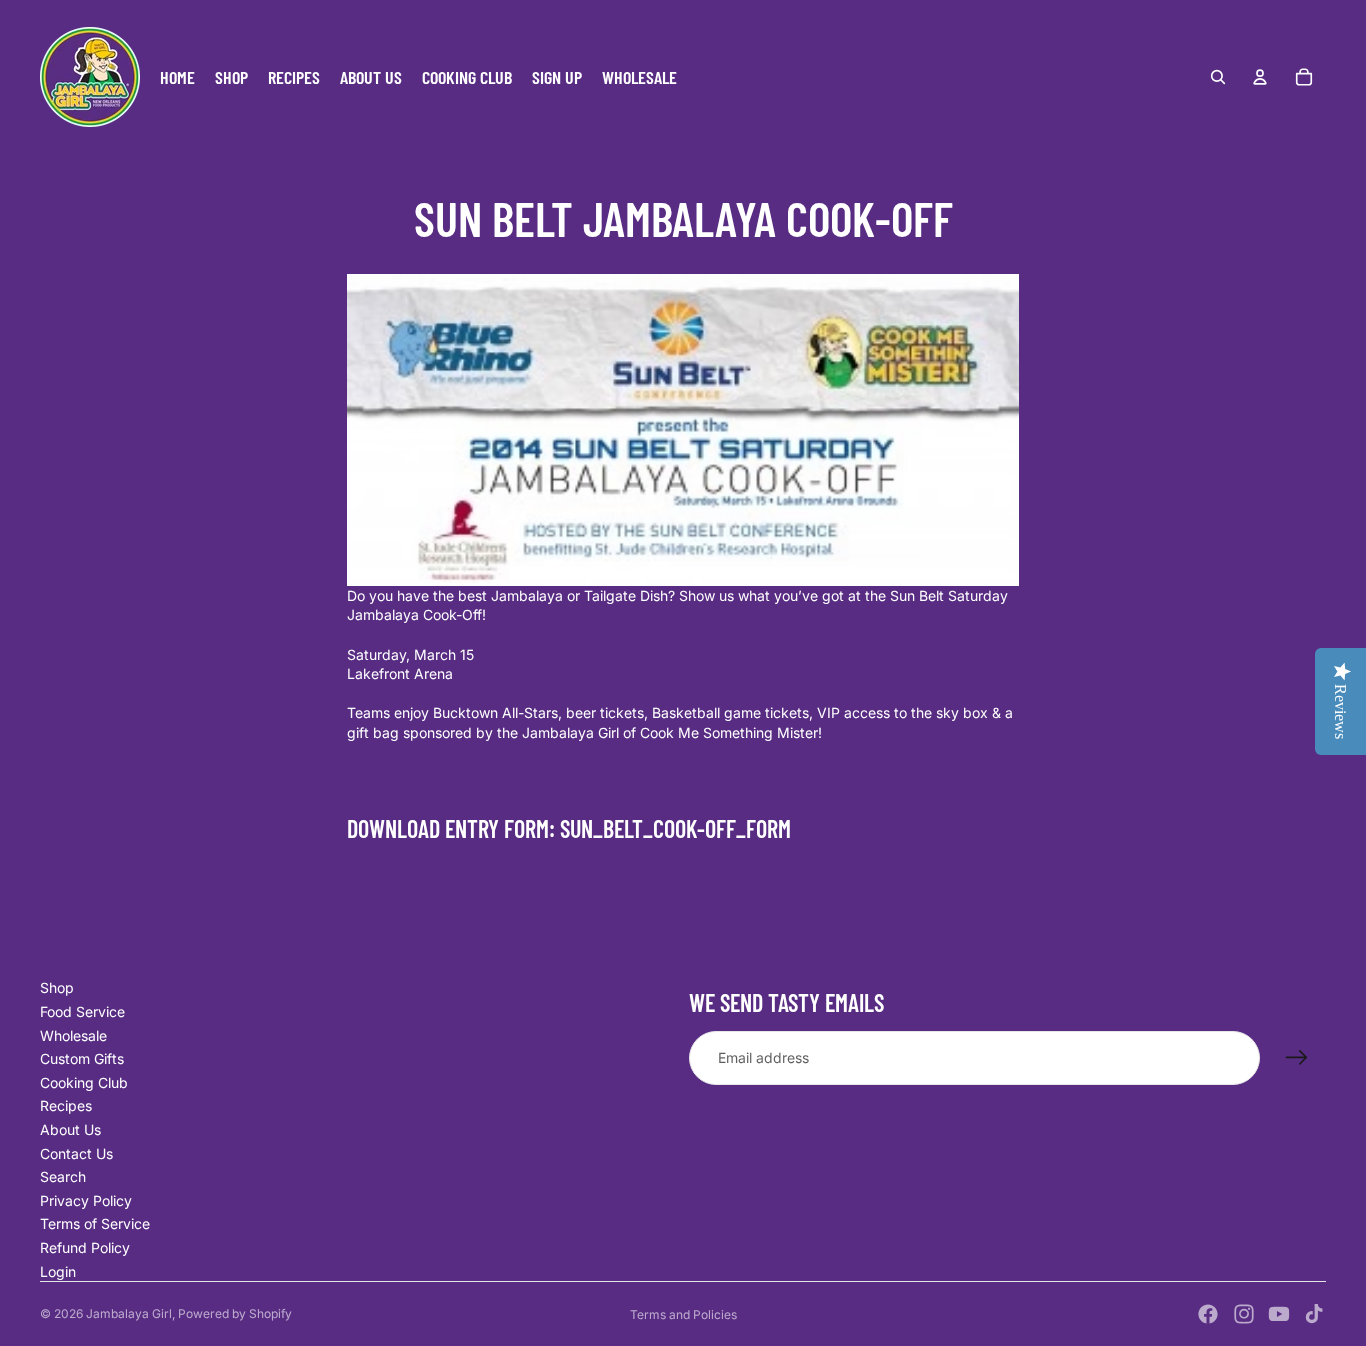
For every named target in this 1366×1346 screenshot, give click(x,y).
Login (58, 1271)
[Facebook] (1208, 1314)
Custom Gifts (82, 1058)
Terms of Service (95, 1223)
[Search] (1218, 77)
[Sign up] (1297, 1058)
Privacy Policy (86, 1200)
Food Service (82, 1011)
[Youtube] (1279, 1314)
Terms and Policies (683, 1314)
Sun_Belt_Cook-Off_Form (675, 828)
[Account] (1260, 77)
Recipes (66, 1105)
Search (63, 1176)
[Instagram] (1244, 1314)
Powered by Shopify (235, 1313)
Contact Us (76, 1153)
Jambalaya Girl (129, 1313)
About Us (70, 1129)
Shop (57, 987)
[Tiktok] (1314, 1314)
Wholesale (73, 1035)
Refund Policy (85, 1247)
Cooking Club (84, 1082)
